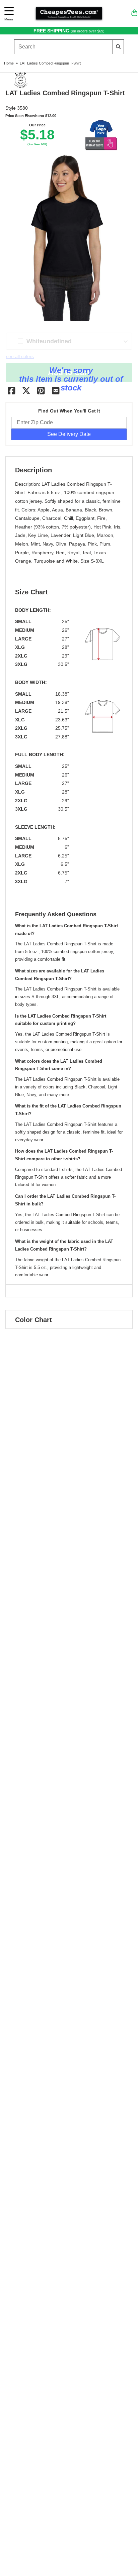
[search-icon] (118, 47)
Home (9, 63)
